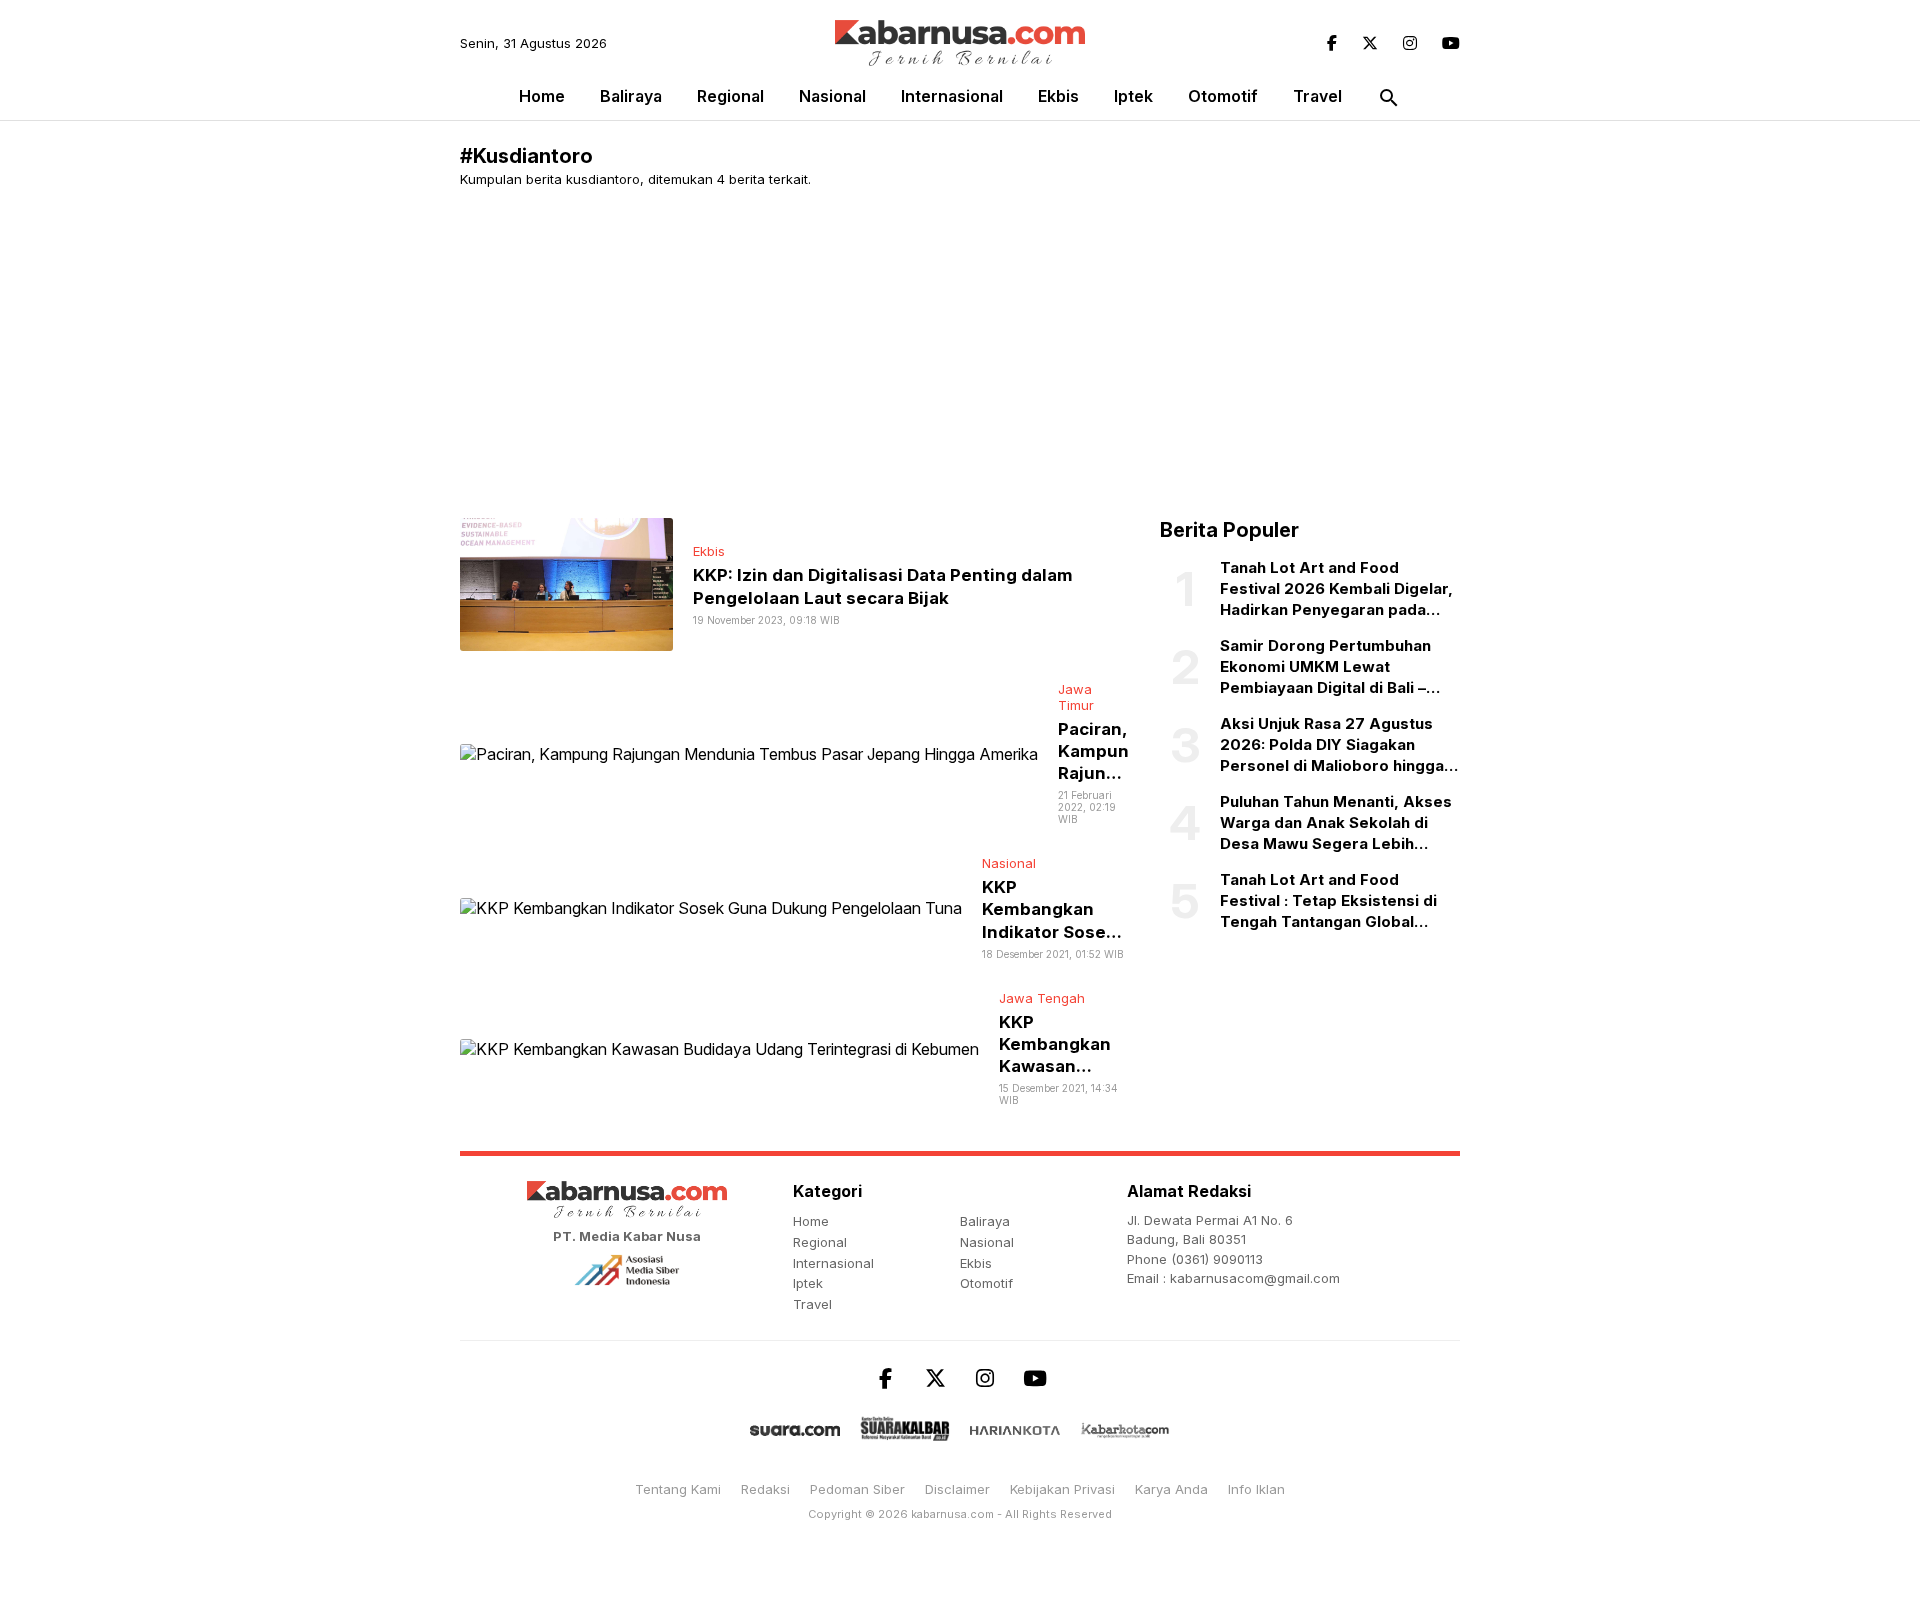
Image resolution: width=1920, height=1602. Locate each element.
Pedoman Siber (857, 1489)
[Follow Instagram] (1410, 43)
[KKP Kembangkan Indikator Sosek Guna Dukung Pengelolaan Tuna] (711, 907)
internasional (952, 96)
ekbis (1058, 96)
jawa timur (1076, 697)
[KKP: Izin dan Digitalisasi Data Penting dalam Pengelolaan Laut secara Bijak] (566, 583)
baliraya (631, 96)
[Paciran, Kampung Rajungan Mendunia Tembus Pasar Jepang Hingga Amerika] (749, 752)
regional (730, 96)
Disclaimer (957, 1489)
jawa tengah (1042, 998)
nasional (832, 96)
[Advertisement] (1060, 353)
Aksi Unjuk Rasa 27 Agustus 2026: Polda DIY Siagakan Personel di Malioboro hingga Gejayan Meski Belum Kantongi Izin (1337, 745)
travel (1317, 96)
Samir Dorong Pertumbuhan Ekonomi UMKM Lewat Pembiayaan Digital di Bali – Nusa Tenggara (1325, 667)
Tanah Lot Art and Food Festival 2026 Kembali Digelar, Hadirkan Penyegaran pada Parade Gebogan (1336, 589)
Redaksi (765, 1489)
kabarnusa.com (952, 1514)
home (811, 1221)
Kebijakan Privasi (1062, 1489)
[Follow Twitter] (1370, 43)
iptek (1133, 96)
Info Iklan (1256, 1489)
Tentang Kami (678, 1489)
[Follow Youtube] (1451, 43)
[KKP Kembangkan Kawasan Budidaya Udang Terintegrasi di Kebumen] (719, 1047)
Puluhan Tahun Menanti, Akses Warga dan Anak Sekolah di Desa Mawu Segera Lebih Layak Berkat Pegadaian (1336, 823)
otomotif (1223, 96)
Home (542, 96)
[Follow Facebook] (1332, 43)
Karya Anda (1171, 1489)
